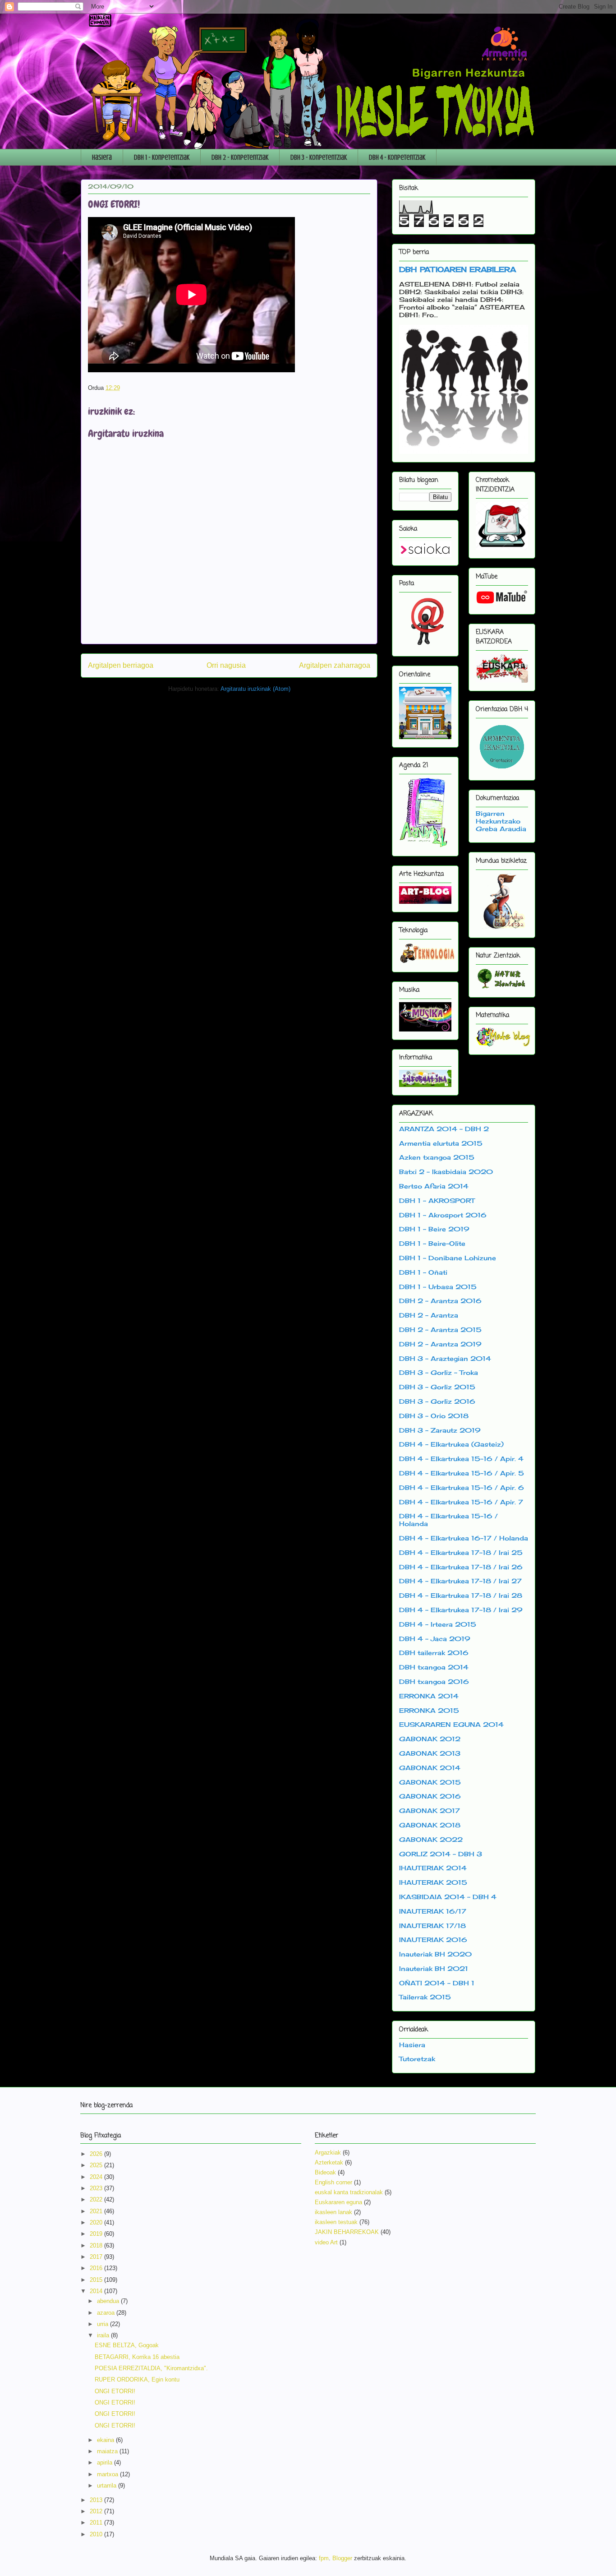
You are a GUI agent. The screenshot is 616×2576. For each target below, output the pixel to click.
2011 (97, 2523)
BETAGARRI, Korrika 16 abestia (137, 2357)
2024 (97, 2177)
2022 (97, 2199)
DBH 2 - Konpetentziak (240, 157)
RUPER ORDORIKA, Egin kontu (137, 2379)
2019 (97, 2234)
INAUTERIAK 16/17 (433, 1911)
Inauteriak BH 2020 (435, 1954)
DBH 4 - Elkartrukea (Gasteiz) (451, 1444)
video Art (326, 2242)
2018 (97, 2245)
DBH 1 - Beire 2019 (434, 1229)
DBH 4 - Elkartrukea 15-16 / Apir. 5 (462, 1473)
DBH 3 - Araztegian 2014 (445, 1358)
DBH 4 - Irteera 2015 (438, 1624)
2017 (97, 2257)
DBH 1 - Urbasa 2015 (438, 1287)
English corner (333, 2182)
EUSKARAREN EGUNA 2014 (451, 1724)
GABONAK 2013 (430, 1753)
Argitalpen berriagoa (121, 665)
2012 (97, 2511)
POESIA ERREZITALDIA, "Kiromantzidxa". (151, 2368)
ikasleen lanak (333, 2212)
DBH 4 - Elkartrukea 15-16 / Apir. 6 (462, 1487)
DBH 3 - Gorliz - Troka (439, 1372)
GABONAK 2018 (430, 1825)
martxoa (108, 2474)
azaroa (107, 2313)
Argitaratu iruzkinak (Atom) (255, 689)
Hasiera (102, 157)
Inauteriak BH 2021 (434, 1968)
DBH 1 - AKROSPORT (437, 1200)
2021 (97, 2211)
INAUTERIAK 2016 (433, 1940)
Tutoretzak (417, 2059)
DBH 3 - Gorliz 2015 (437, 1387)
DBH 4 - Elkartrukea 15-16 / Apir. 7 (461, 1502)
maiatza (108, 2451)
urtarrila (108, 2486)
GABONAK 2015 (430, 1782)
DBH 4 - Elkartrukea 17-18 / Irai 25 (461, 1552)
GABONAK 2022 (431, 1839)
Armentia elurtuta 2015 (441, 1143)
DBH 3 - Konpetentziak (319, 157)
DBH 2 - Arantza (429, 1315)
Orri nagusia (226, 665)
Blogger (342, 2558)
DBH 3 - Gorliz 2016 (437, 1401)
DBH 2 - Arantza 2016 (440, 1301)
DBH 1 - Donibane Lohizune (448, 1258)
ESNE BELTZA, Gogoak (127, 2345)
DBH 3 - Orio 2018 (434, 1416)
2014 (97, 2291)
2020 (97, 2222)
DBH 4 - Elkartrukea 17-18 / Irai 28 (461, 1595)
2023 (97, 2188)
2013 (97, 2500)
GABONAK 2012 (430, 1739)
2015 (97, 2280)
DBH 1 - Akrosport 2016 (443, 1215)
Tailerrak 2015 (425, 1997)
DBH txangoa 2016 (434, 1681)
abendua (109, 2301)
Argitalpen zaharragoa (335, 665)
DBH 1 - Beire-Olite (432, 1243)
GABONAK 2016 (430, 1796)
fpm (324, 2558)
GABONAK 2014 (430, 1768)
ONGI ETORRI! (115, 2391)
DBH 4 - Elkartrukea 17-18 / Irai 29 (461, 1610)
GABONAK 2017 (430, 1811)
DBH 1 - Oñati (423, 1272)
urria (103, 2324)
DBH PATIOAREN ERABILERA (457, 269)
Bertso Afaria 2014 (434, 1186)
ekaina (106, 2440)
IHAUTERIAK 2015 (433, 1882)
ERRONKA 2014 (429, 1696)
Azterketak (329, 2162)
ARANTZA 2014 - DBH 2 (444, 1129)
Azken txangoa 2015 (437, 1157)
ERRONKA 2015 (429, 1710)
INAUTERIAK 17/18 (432, 1926)
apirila (106, 2463)
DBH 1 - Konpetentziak (162, 157)
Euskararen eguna (338, 2202)
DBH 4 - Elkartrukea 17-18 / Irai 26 (461, 1567)
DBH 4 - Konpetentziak (397, 157)
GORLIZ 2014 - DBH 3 (441, 1854)
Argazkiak (328, 2153)
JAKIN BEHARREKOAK (347, 2232)
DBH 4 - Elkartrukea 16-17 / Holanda (464, 1538)
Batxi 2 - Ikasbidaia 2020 (446, 1172)
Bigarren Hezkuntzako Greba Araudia (501, 821)
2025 (97, 2165)
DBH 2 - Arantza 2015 (440, 1330)
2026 (97, 2154)
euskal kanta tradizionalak (349, 2192)
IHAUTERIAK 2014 (433, 1868)
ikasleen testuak (336, 2222)
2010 (97, 2534)
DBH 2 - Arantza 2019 (440, 1344)
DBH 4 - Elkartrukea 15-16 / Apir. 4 (461, 1459)
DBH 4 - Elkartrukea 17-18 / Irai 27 (460, 1581)
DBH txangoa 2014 (434, 1667)
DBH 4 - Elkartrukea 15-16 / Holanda (448, 1520)
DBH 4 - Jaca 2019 (435, 1639)
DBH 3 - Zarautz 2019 (440, 1430)
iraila (104, 2335)
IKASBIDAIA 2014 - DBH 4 (448, 1897)
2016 (97, 2268)
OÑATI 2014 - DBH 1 (437, 1983)
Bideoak (325, 2172)
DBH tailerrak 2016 (434, 1653)
